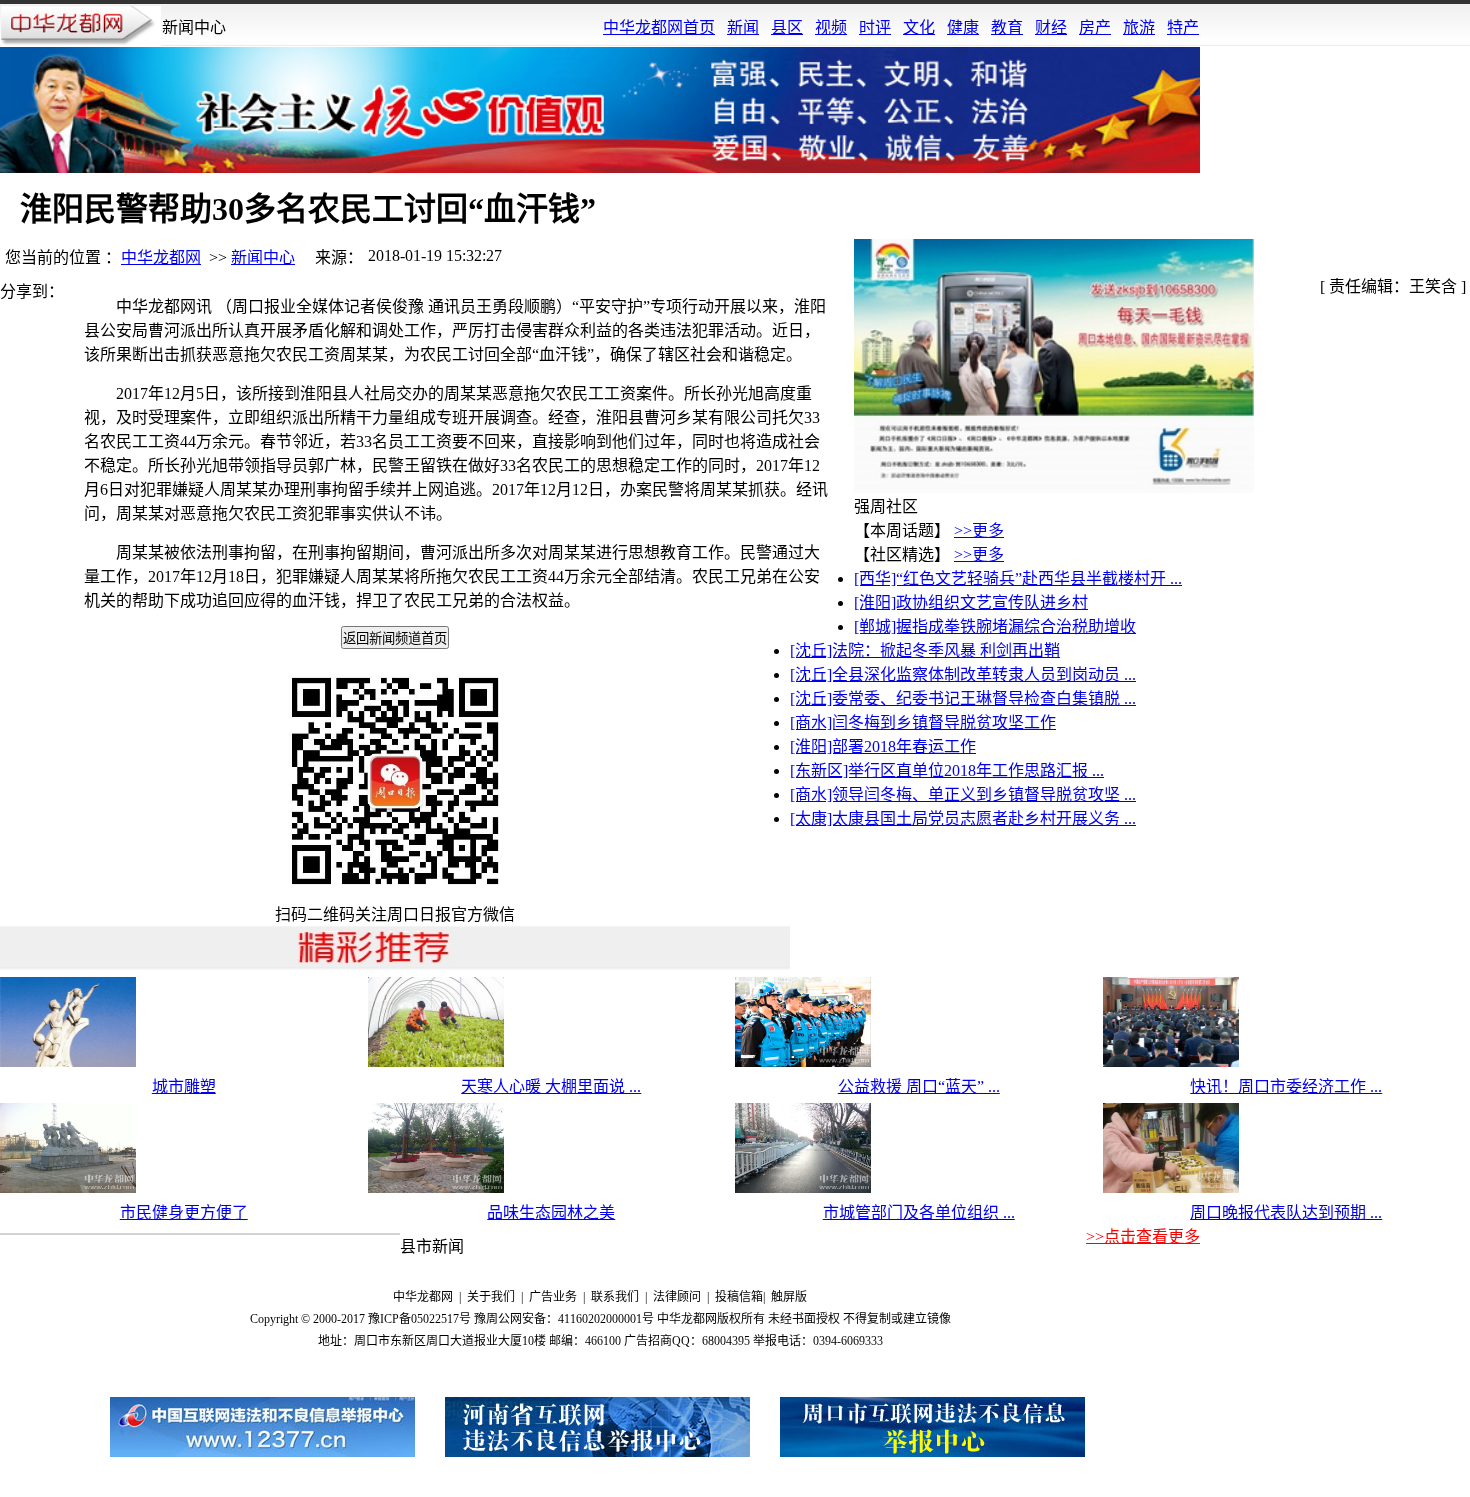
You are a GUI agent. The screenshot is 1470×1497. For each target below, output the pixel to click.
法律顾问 (677, 1297)
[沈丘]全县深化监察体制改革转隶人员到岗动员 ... (963, 674)
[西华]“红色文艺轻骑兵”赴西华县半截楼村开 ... (1018, 578)
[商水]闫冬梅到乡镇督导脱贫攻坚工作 (923, 722)
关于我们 (491, 1297)
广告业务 (553, 1297)
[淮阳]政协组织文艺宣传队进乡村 (971, 602)
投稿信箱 (739, 1297)
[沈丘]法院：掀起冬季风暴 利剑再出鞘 (925, 650)
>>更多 (979, 530)
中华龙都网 (161, 257)
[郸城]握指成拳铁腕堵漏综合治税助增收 (995, 626)
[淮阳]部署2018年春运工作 (883, 746)
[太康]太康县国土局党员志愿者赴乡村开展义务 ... (963, 818)
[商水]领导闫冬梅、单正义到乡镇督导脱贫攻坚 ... (963, 794)
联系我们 (615, 1297)
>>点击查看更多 (1143, 1236)
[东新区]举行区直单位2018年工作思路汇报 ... (947, 770)
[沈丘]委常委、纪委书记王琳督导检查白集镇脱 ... (963, 698)
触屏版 (789, 1297)
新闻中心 (263, 257)
